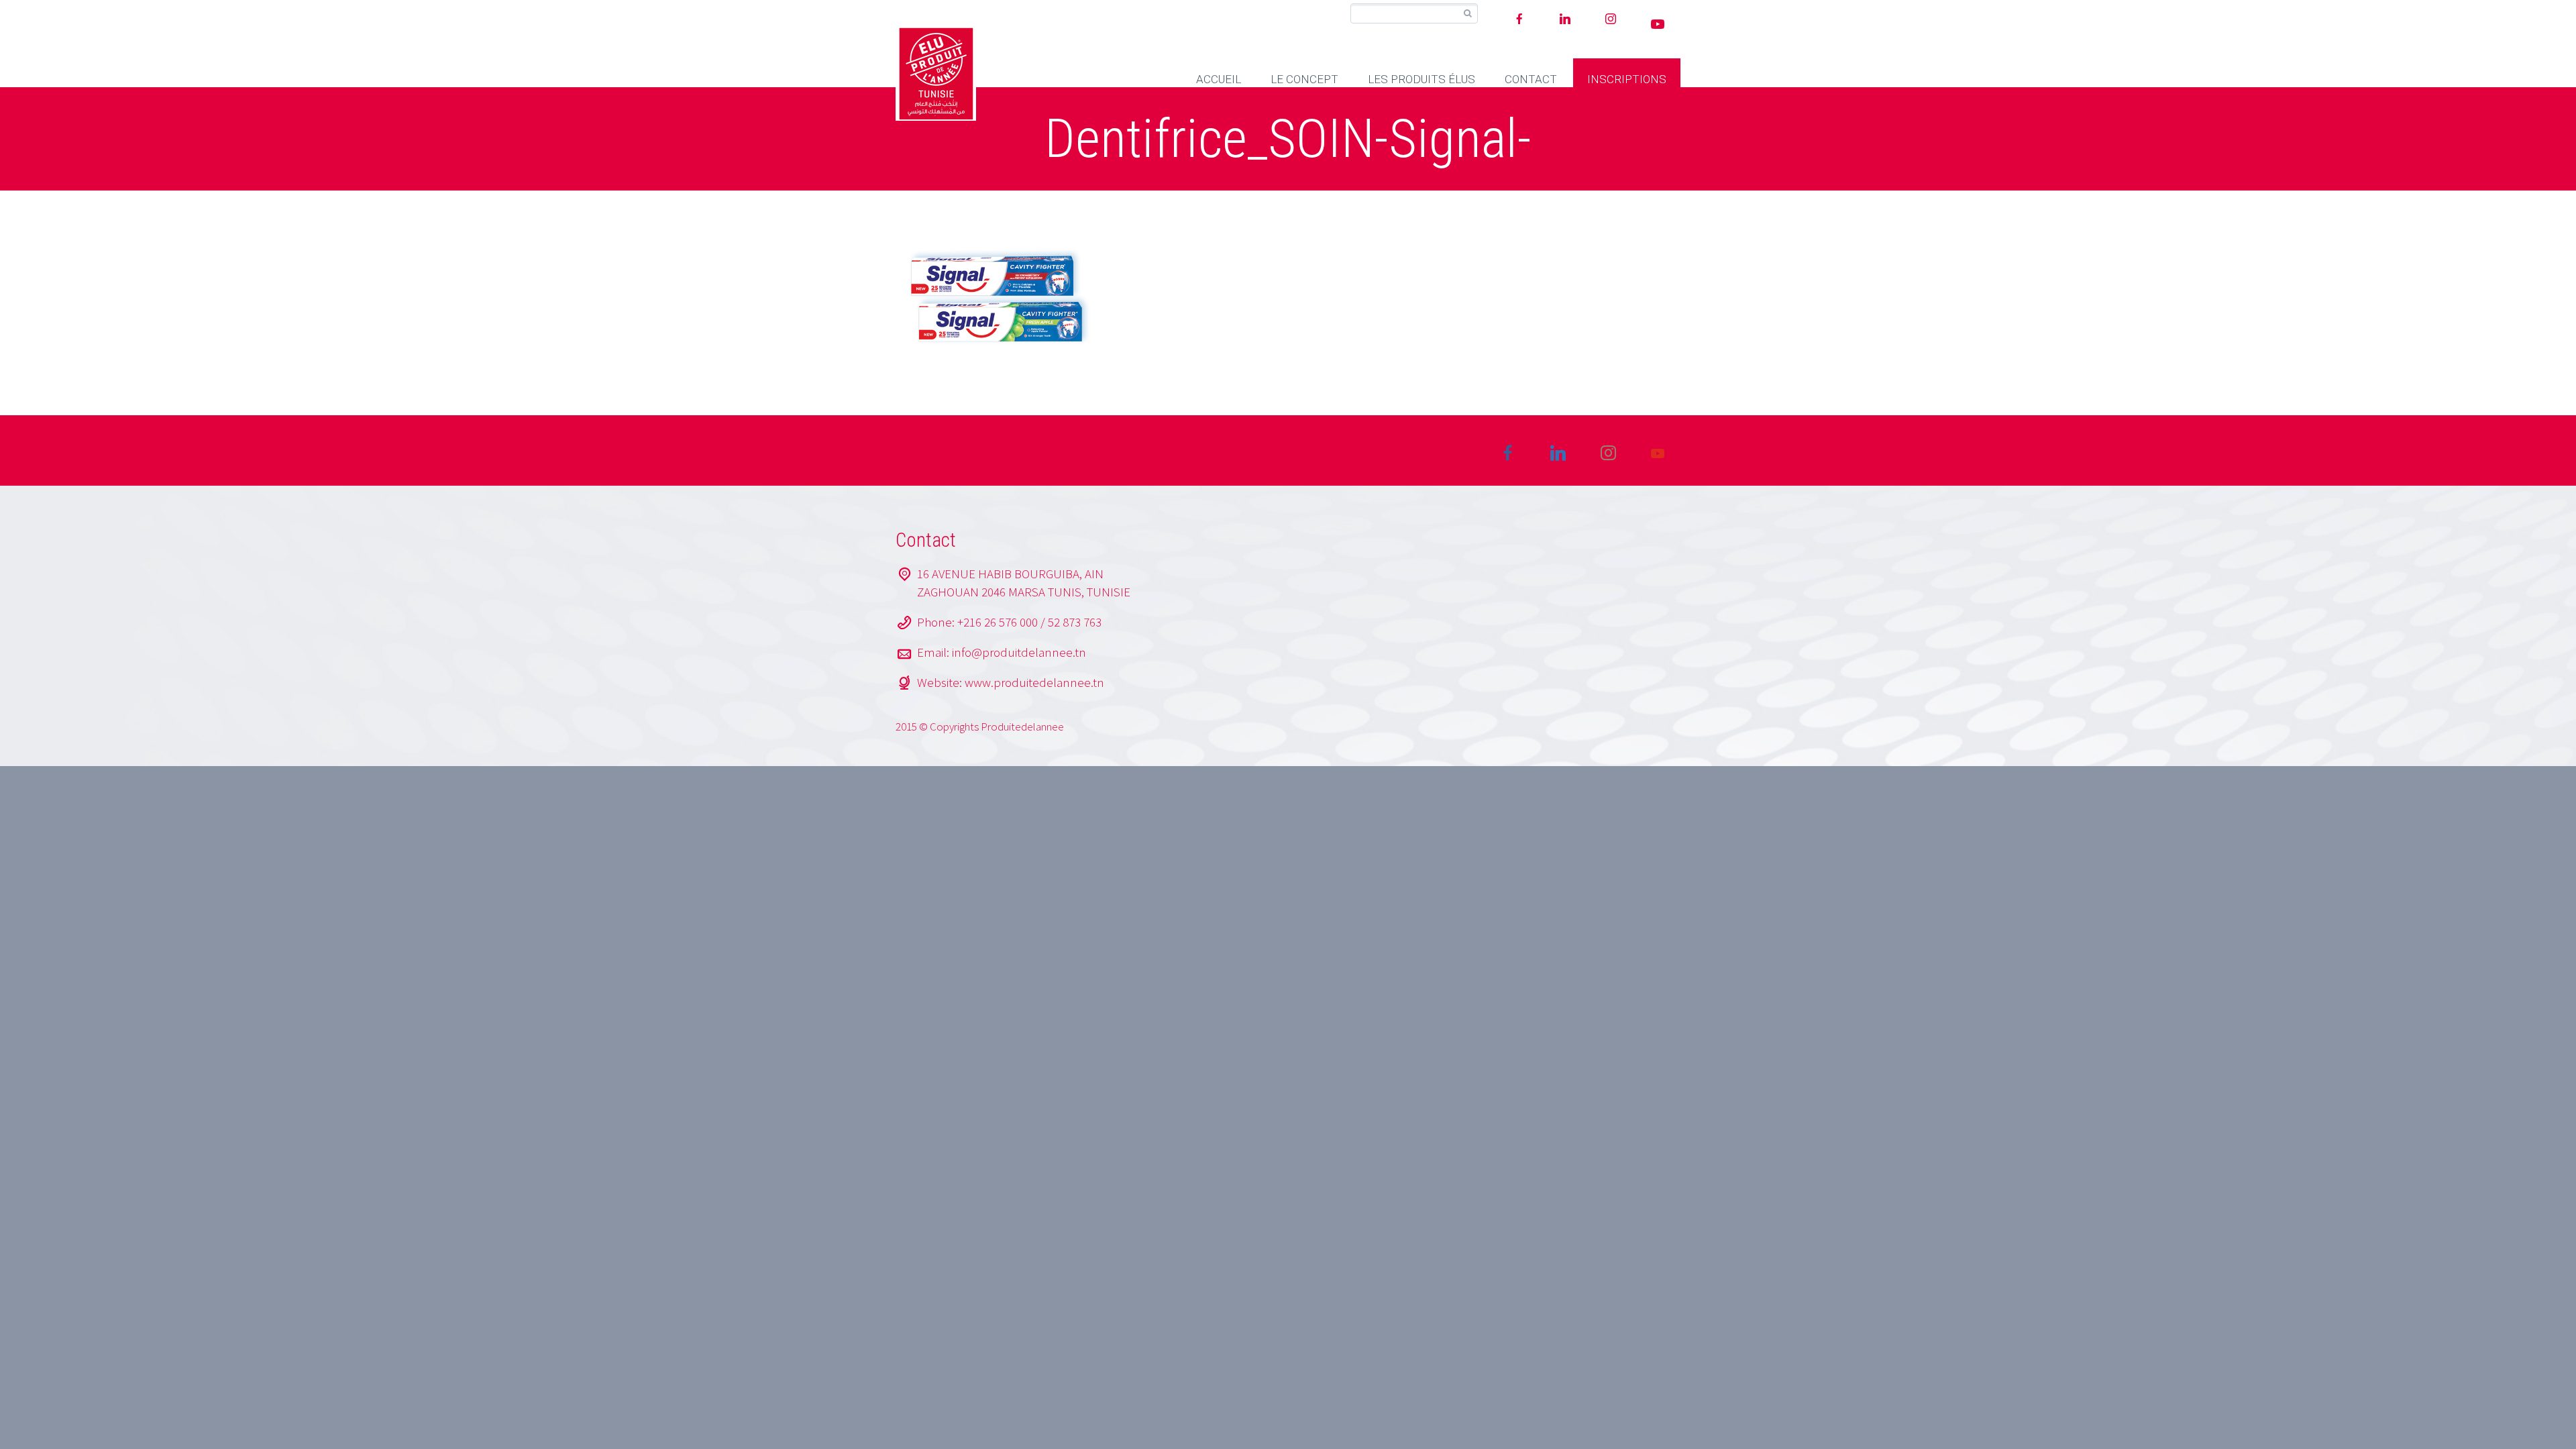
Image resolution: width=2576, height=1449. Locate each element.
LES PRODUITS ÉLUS (1421, 79)
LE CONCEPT (1304, 79)
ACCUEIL (1219, 79)
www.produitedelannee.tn (1034, 682)
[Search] (1467, 14)
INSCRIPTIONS (1627, 79)
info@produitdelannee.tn (1019, 652)
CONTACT (1531, 79)
